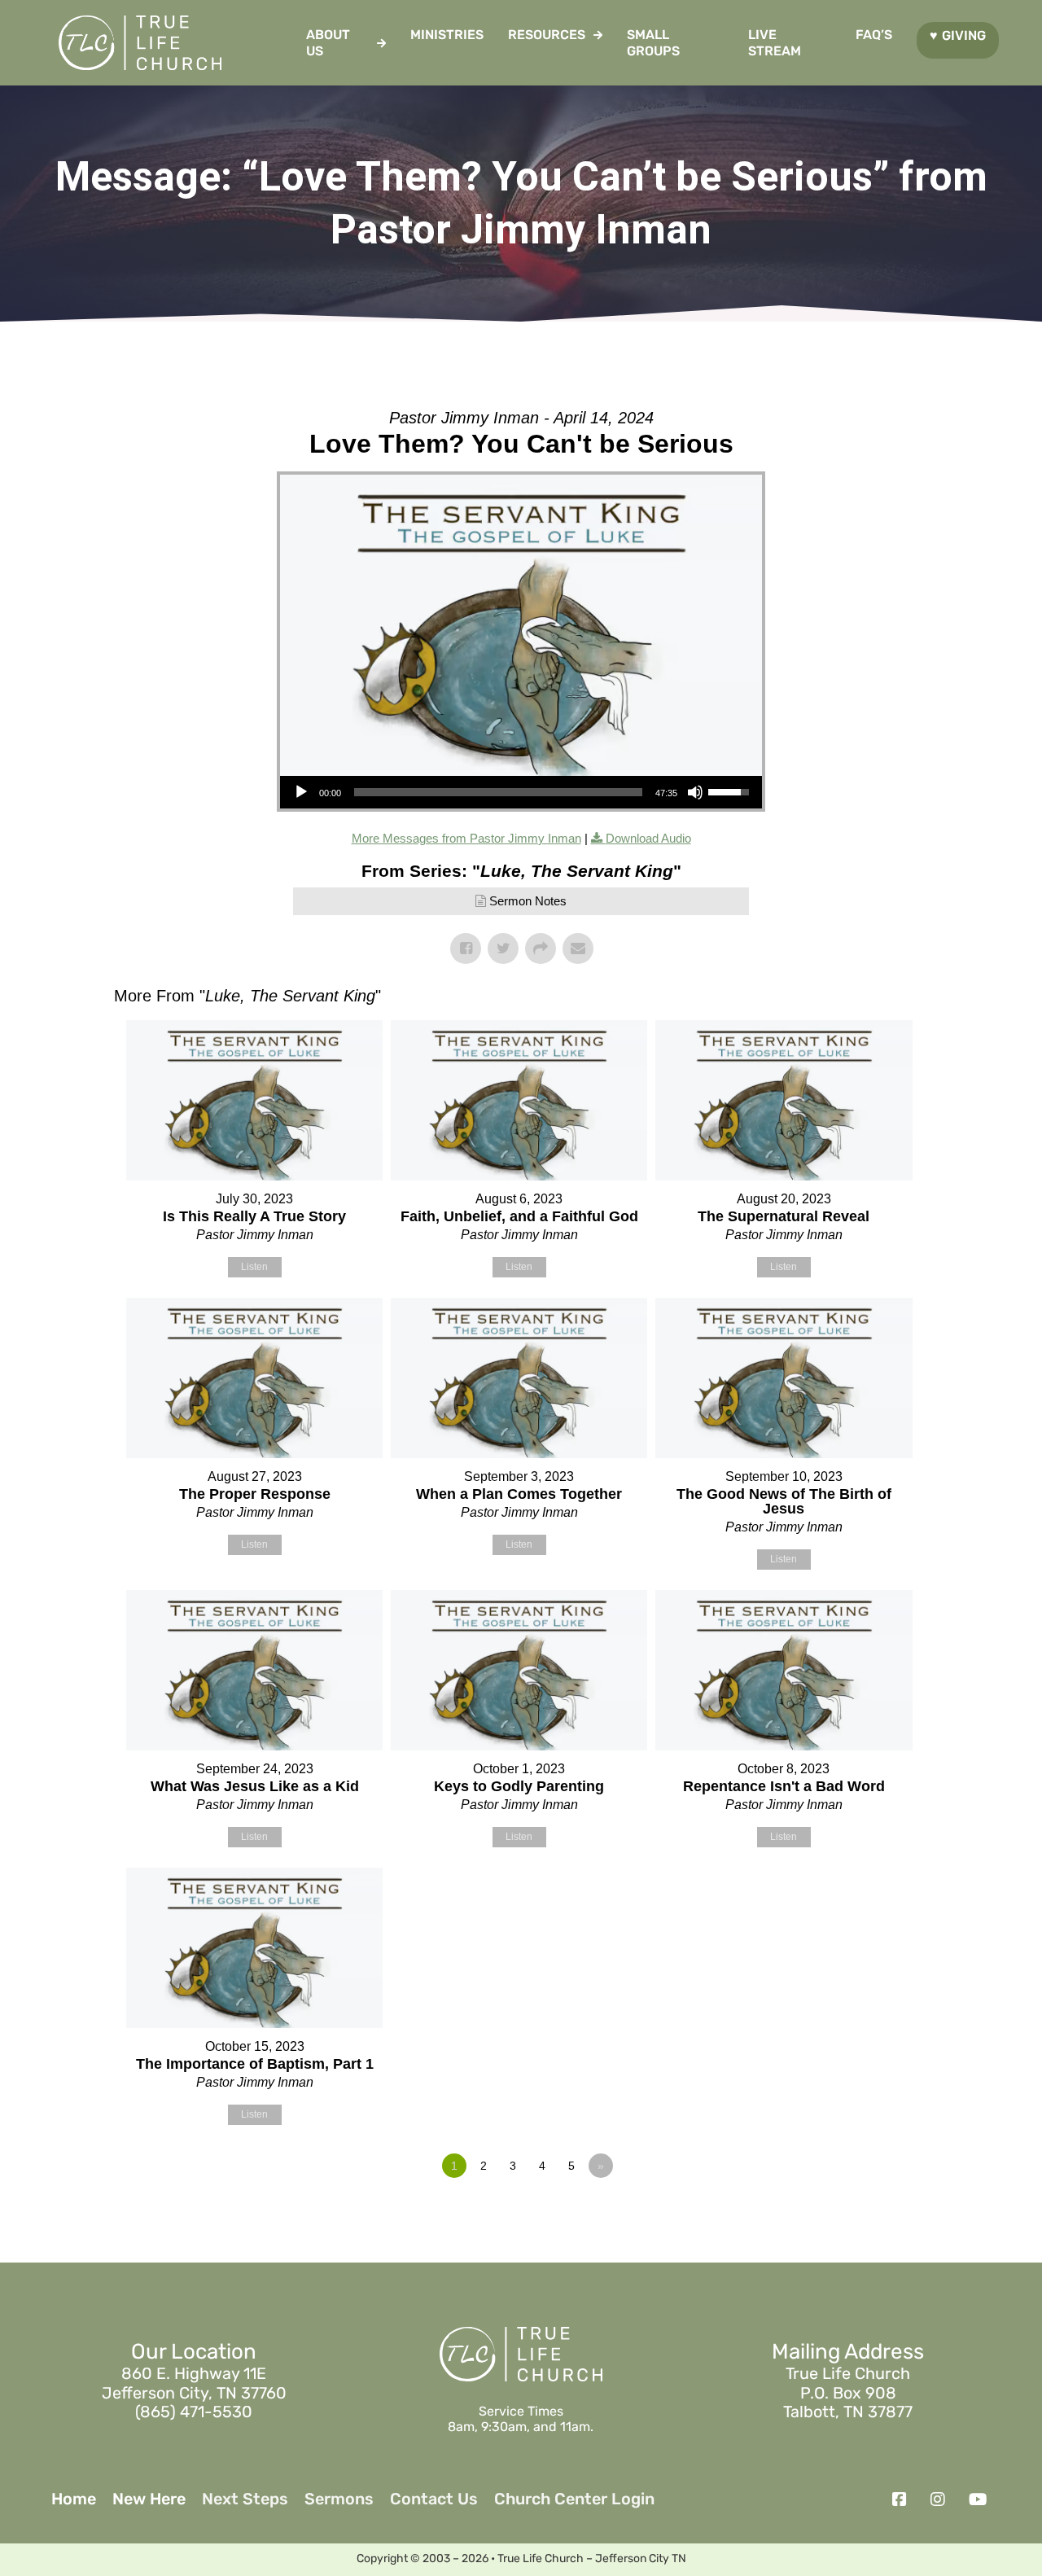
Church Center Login (574, 2499)
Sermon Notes (528, 901)
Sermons (339, 2499)
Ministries (447, 35)
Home (74, 2499)
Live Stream (775, 42)
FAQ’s (874, 35)
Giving (964, 35)
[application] (521, 792)
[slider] (498, 792)
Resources (547, 35)
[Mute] (695, 792)
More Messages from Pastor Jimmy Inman (466, 838)
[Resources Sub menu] (598, 35)
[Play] (301, 792)
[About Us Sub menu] (381, 43)
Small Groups (653, 42)
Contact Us (434, 2499)
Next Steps (245, 2499)
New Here (149, 2499)
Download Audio (648, 838)
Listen (254, 1267)
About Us (328, 42)
